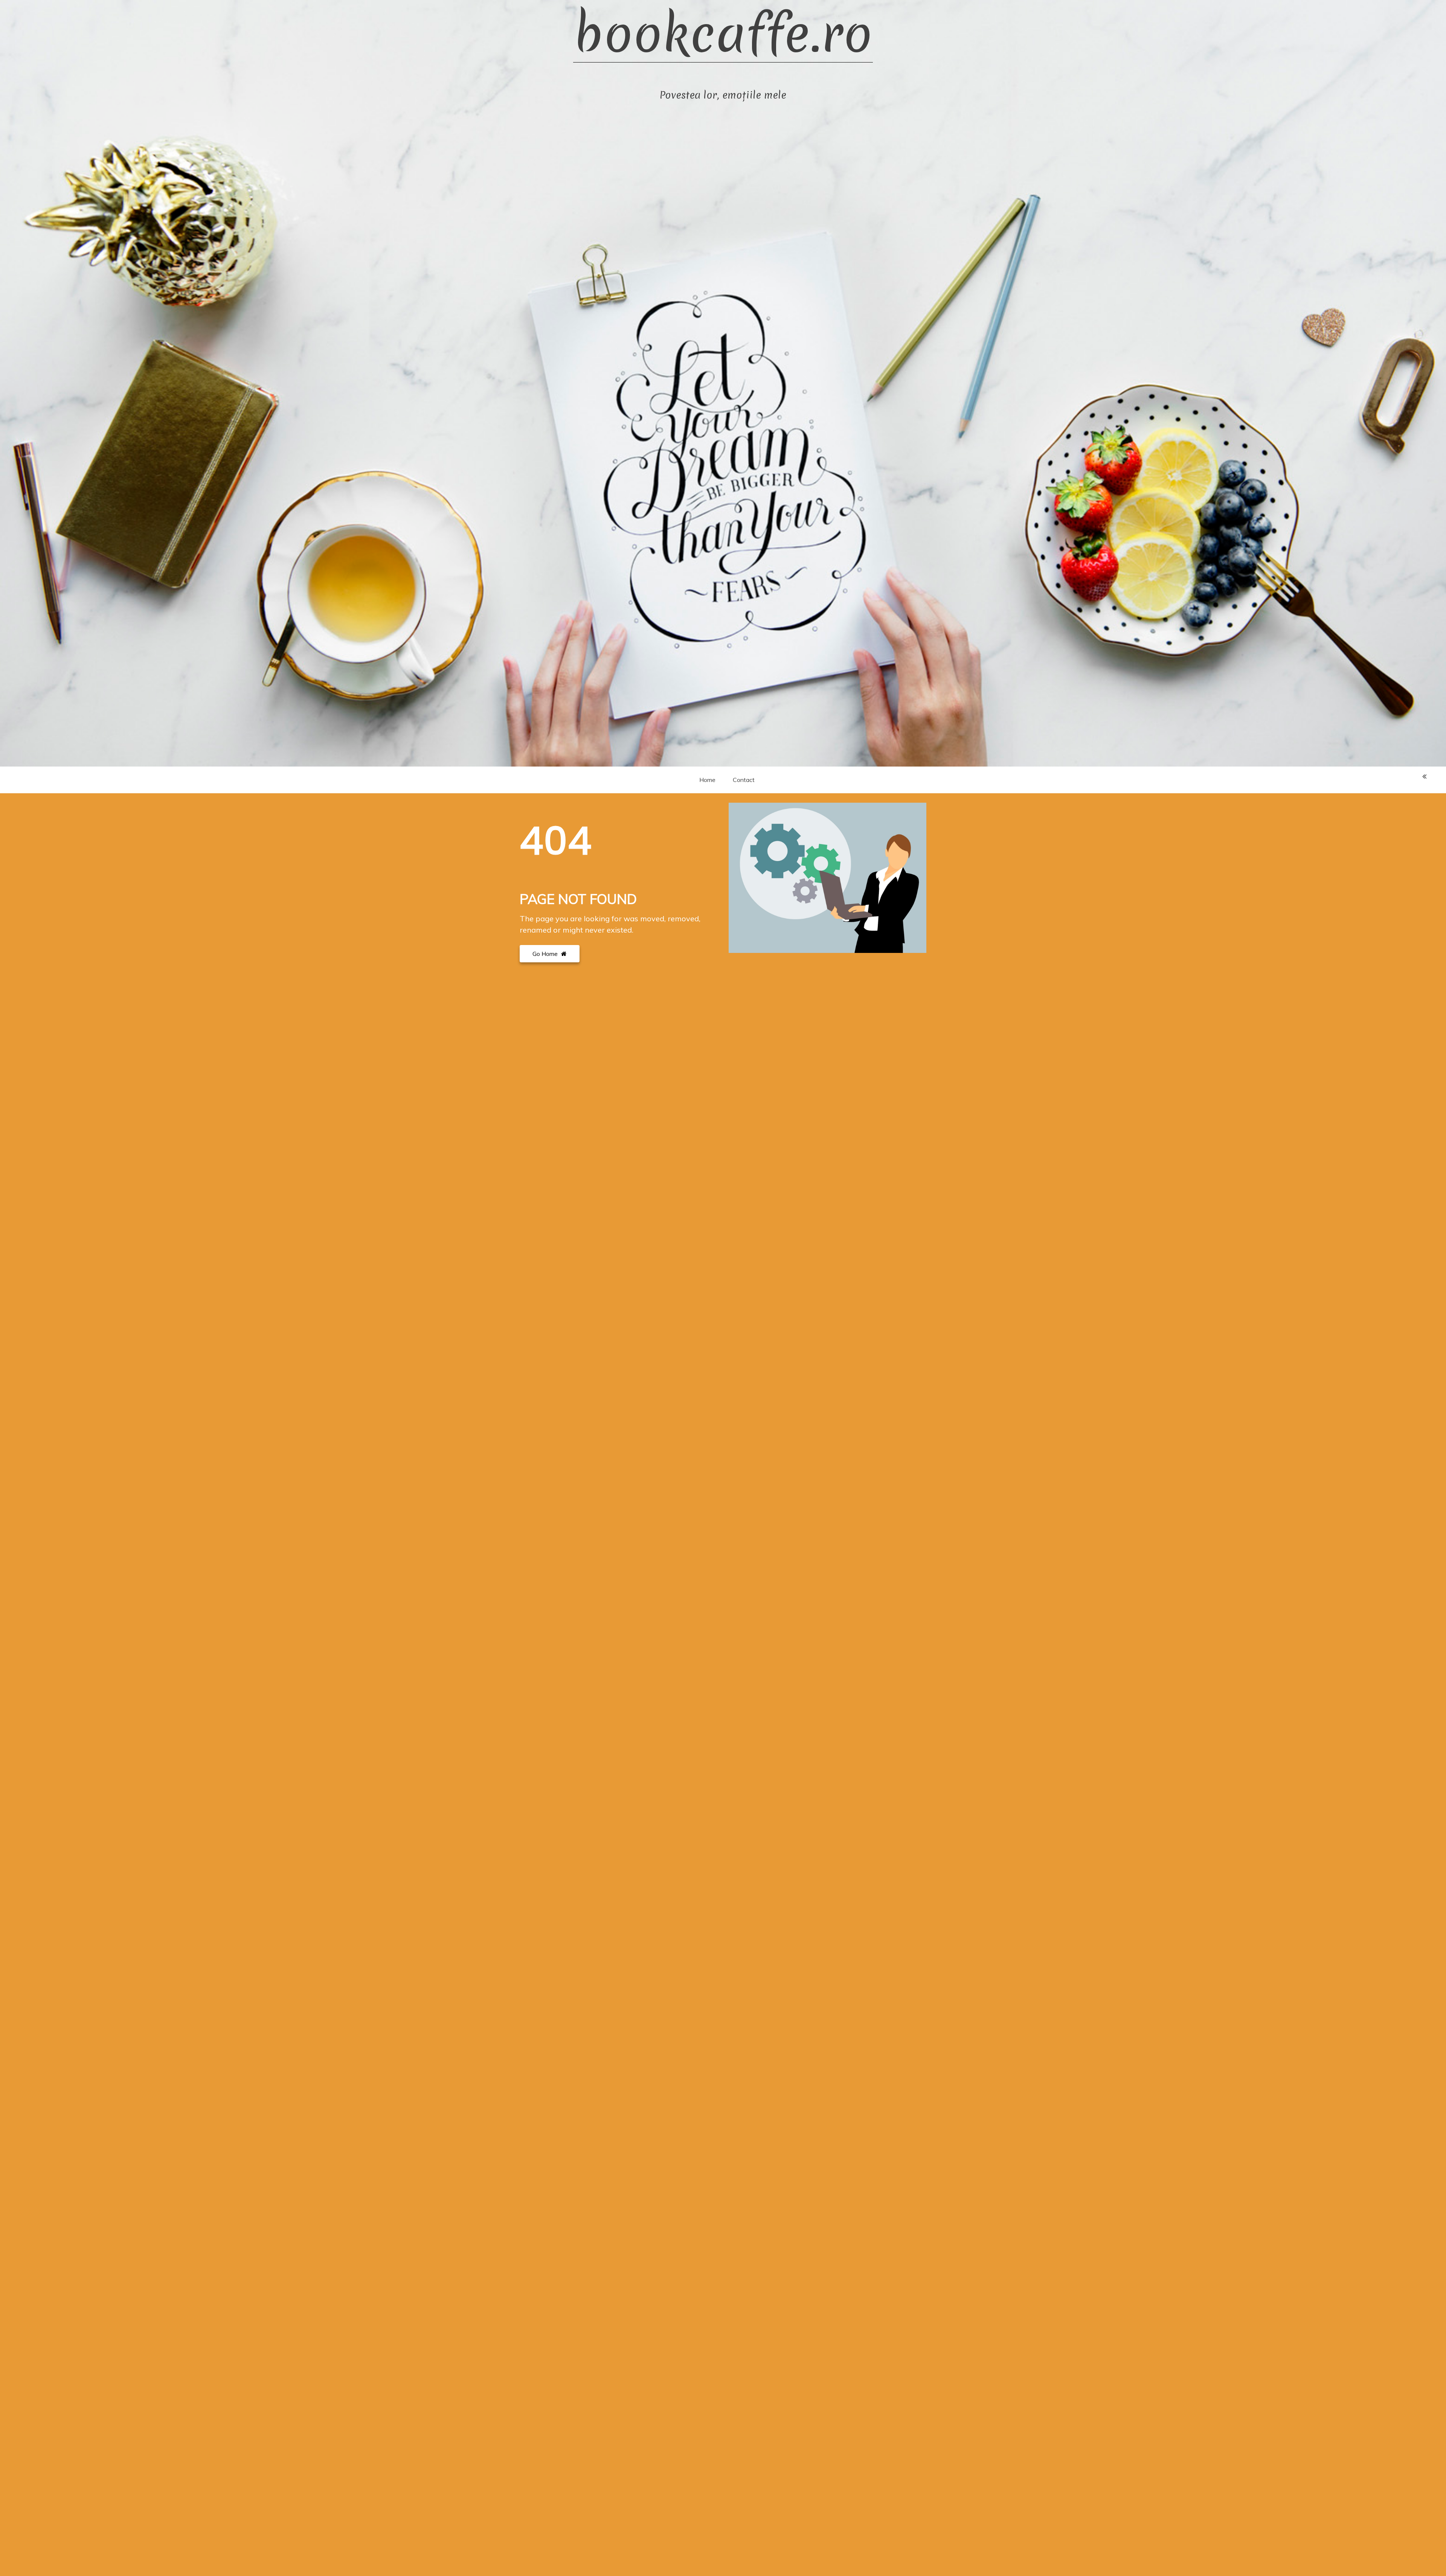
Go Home (546, 954)
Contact (744, 780)
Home (707, 780)
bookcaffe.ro (723, 34)
